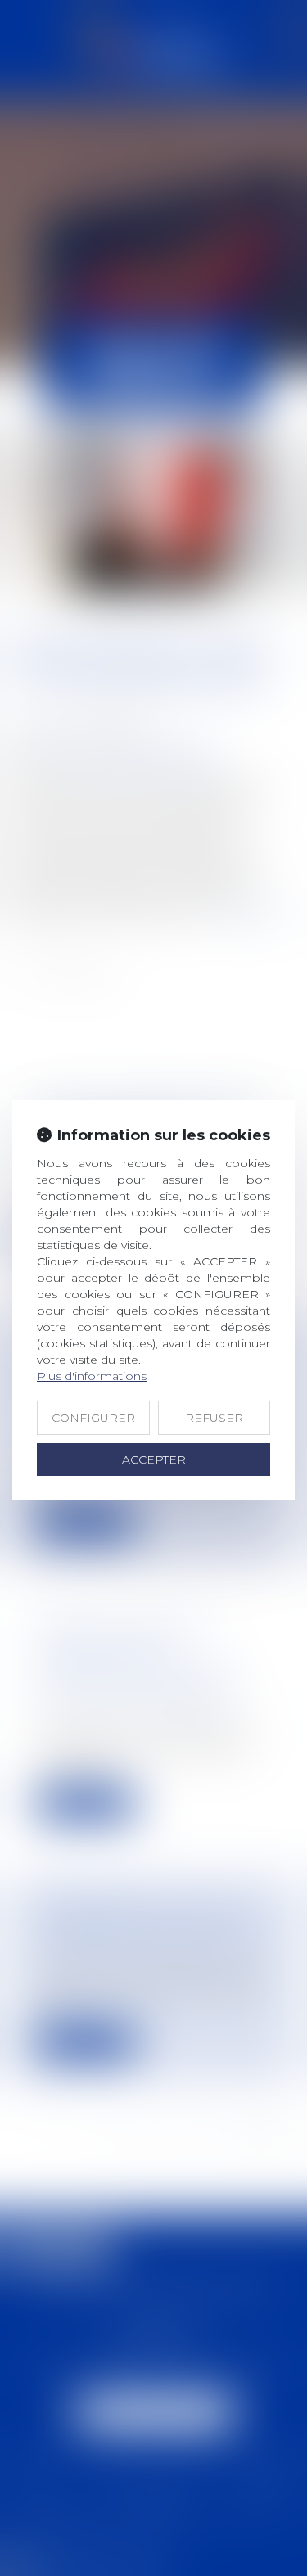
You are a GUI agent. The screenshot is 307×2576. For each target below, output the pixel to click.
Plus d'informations (92, 1376)
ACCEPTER (154, 1459)
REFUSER (214, 1418)
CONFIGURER (93, 1418)
